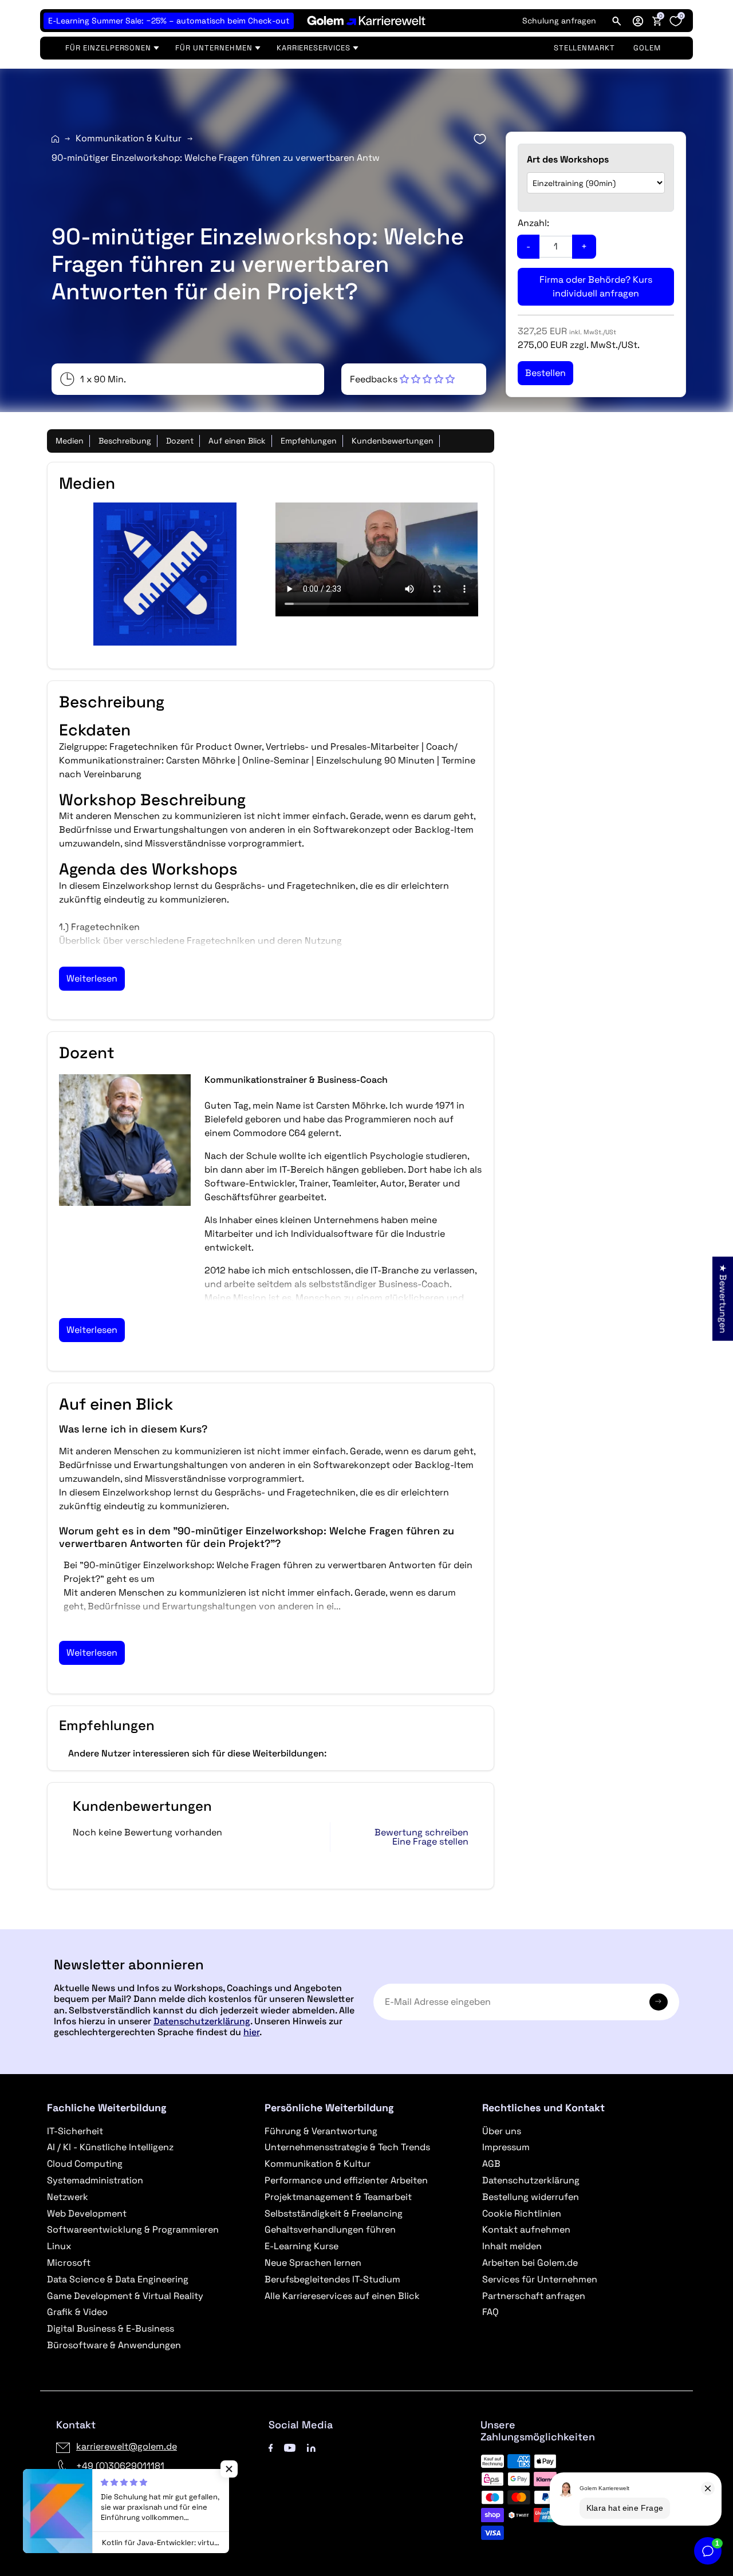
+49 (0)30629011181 (120, 2466)
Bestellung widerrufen (531, 2197)
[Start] (55, 139)
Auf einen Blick (237, 441)
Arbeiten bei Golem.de (530, 2263)
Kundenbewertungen (393, 441)
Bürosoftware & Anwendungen (114, 2345)
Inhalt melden (512, 2246)
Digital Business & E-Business (111, 2328)
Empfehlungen (309, 441)
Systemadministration (95, 2180)
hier (251, 2032)
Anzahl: (533, 223)
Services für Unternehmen (540, 2279)
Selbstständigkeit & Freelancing (334, 2213)
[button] (638, 21)
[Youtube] (290, 2446)
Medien (70, 441)
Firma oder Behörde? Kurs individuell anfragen (596, 286)
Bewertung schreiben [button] (421, 1833)
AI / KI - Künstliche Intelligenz (110, 2147)
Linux (59, 2246)
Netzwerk (68, 2197)
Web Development (87, 2213)
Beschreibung (125, 441)
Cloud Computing (85, 2164)
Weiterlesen (92, 978)
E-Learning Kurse (302, 2246)
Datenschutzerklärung (202, 2021)
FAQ (490, 2312)
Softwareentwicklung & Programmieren (133, 2229)
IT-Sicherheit (75, 2131)
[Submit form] (659, 2002)
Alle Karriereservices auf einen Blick (342, 2296)
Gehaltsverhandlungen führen (330, 2229)
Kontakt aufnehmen (526, 2229)
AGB (491, 2164)
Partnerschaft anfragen (534, 2296)
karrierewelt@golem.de (127, 2446)
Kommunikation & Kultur (129, 138)
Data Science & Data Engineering (118, 2279)
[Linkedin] (311, 2446)
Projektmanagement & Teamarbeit (338, 2197)
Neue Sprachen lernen (313, 2263)
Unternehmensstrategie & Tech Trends (347, 2147)
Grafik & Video (77, 2312)
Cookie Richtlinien (522, 2213)
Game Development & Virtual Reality (125, 2296)
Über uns (502, 2131)
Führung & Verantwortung (321, 2131)
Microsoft (69, 2263)
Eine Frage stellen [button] (430, 1842)
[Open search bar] (617, 21)
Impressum (506, 2147)
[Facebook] (271, 2446)
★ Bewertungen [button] (723, 1298)
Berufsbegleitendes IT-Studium (332, 2279)
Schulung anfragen (559, 21)
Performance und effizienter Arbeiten (346, 2180)
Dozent (180, 441)
